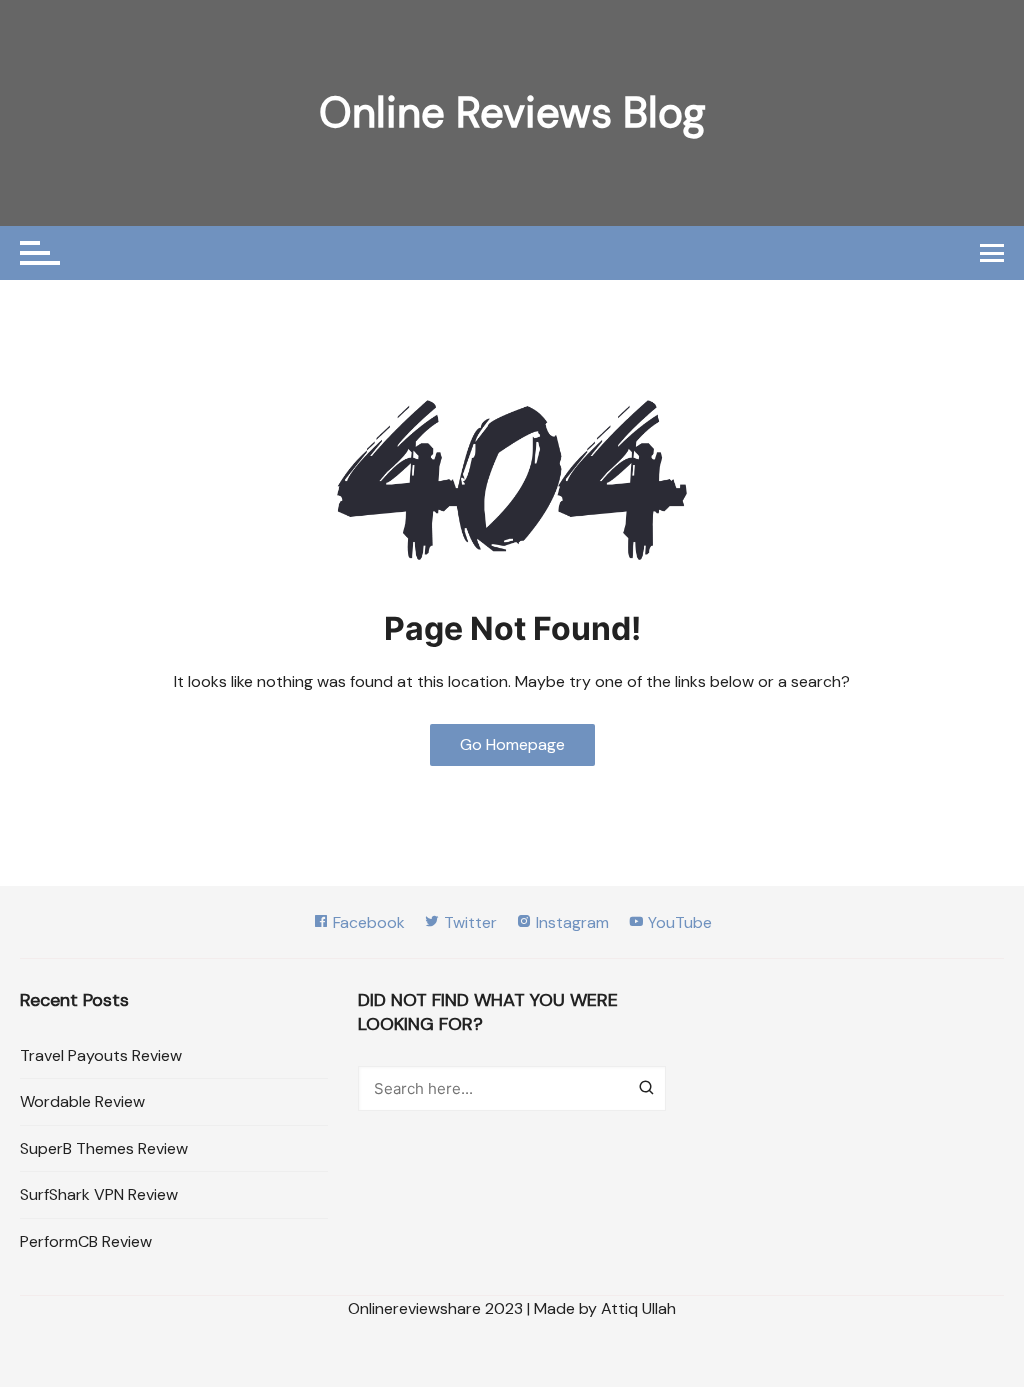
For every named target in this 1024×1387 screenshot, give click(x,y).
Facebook (367, 922)
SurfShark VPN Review (99, 1194)
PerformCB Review (86, 1241)
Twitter (468, 922)
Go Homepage (512, 744)
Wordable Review (82, 1101)
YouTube (678, 922)
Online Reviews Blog (512, 112)
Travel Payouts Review (101, 1055)
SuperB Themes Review (104, 1148)
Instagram (570, 922)
